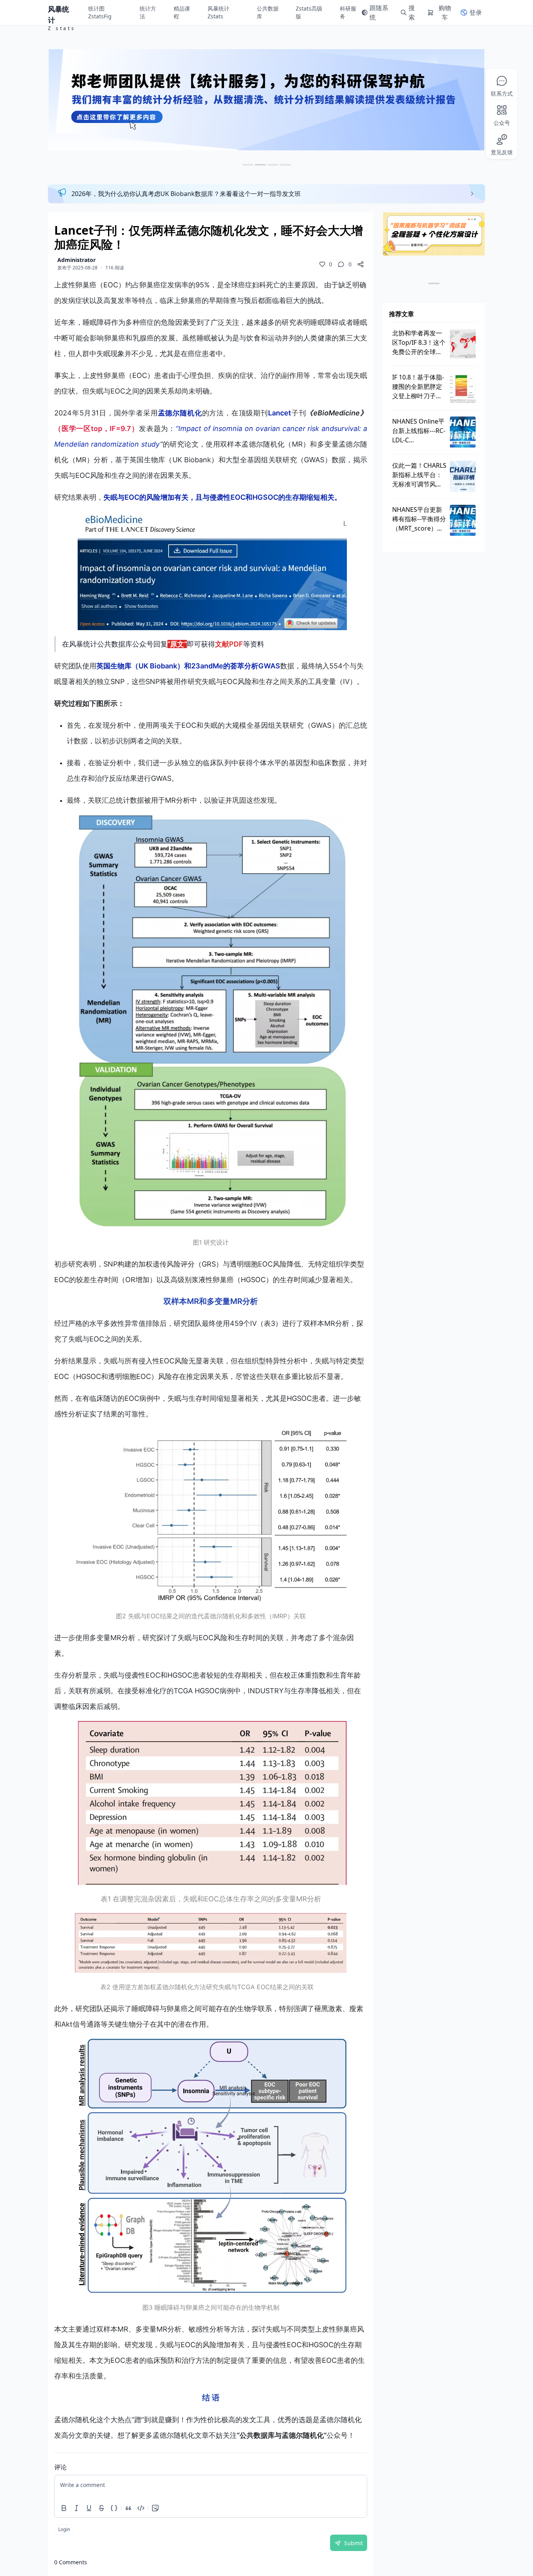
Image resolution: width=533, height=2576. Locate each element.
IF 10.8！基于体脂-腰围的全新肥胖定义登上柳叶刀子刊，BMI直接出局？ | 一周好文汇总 (418, 387)
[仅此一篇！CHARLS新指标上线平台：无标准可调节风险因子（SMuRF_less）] (463, 476)
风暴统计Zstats (219, 12)
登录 (476, 12)
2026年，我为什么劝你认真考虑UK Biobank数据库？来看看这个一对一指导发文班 (186, 194)
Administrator (76, 260)
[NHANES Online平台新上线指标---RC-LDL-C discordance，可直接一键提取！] (463, 432)
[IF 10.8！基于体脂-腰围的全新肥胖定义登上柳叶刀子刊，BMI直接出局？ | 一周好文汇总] (463, 388)
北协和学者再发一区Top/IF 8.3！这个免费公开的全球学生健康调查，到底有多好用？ (419, 343)
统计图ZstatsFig (100, 12)
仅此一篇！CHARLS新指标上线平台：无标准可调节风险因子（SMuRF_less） (419, 475)
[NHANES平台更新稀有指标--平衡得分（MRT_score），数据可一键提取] (463, 520)
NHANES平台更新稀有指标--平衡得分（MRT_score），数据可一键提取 (419, 519)
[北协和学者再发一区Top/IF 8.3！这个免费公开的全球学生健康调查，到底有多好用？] (463, 344)
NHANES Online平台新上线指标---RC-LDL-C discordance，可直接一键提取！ (419, 431)
